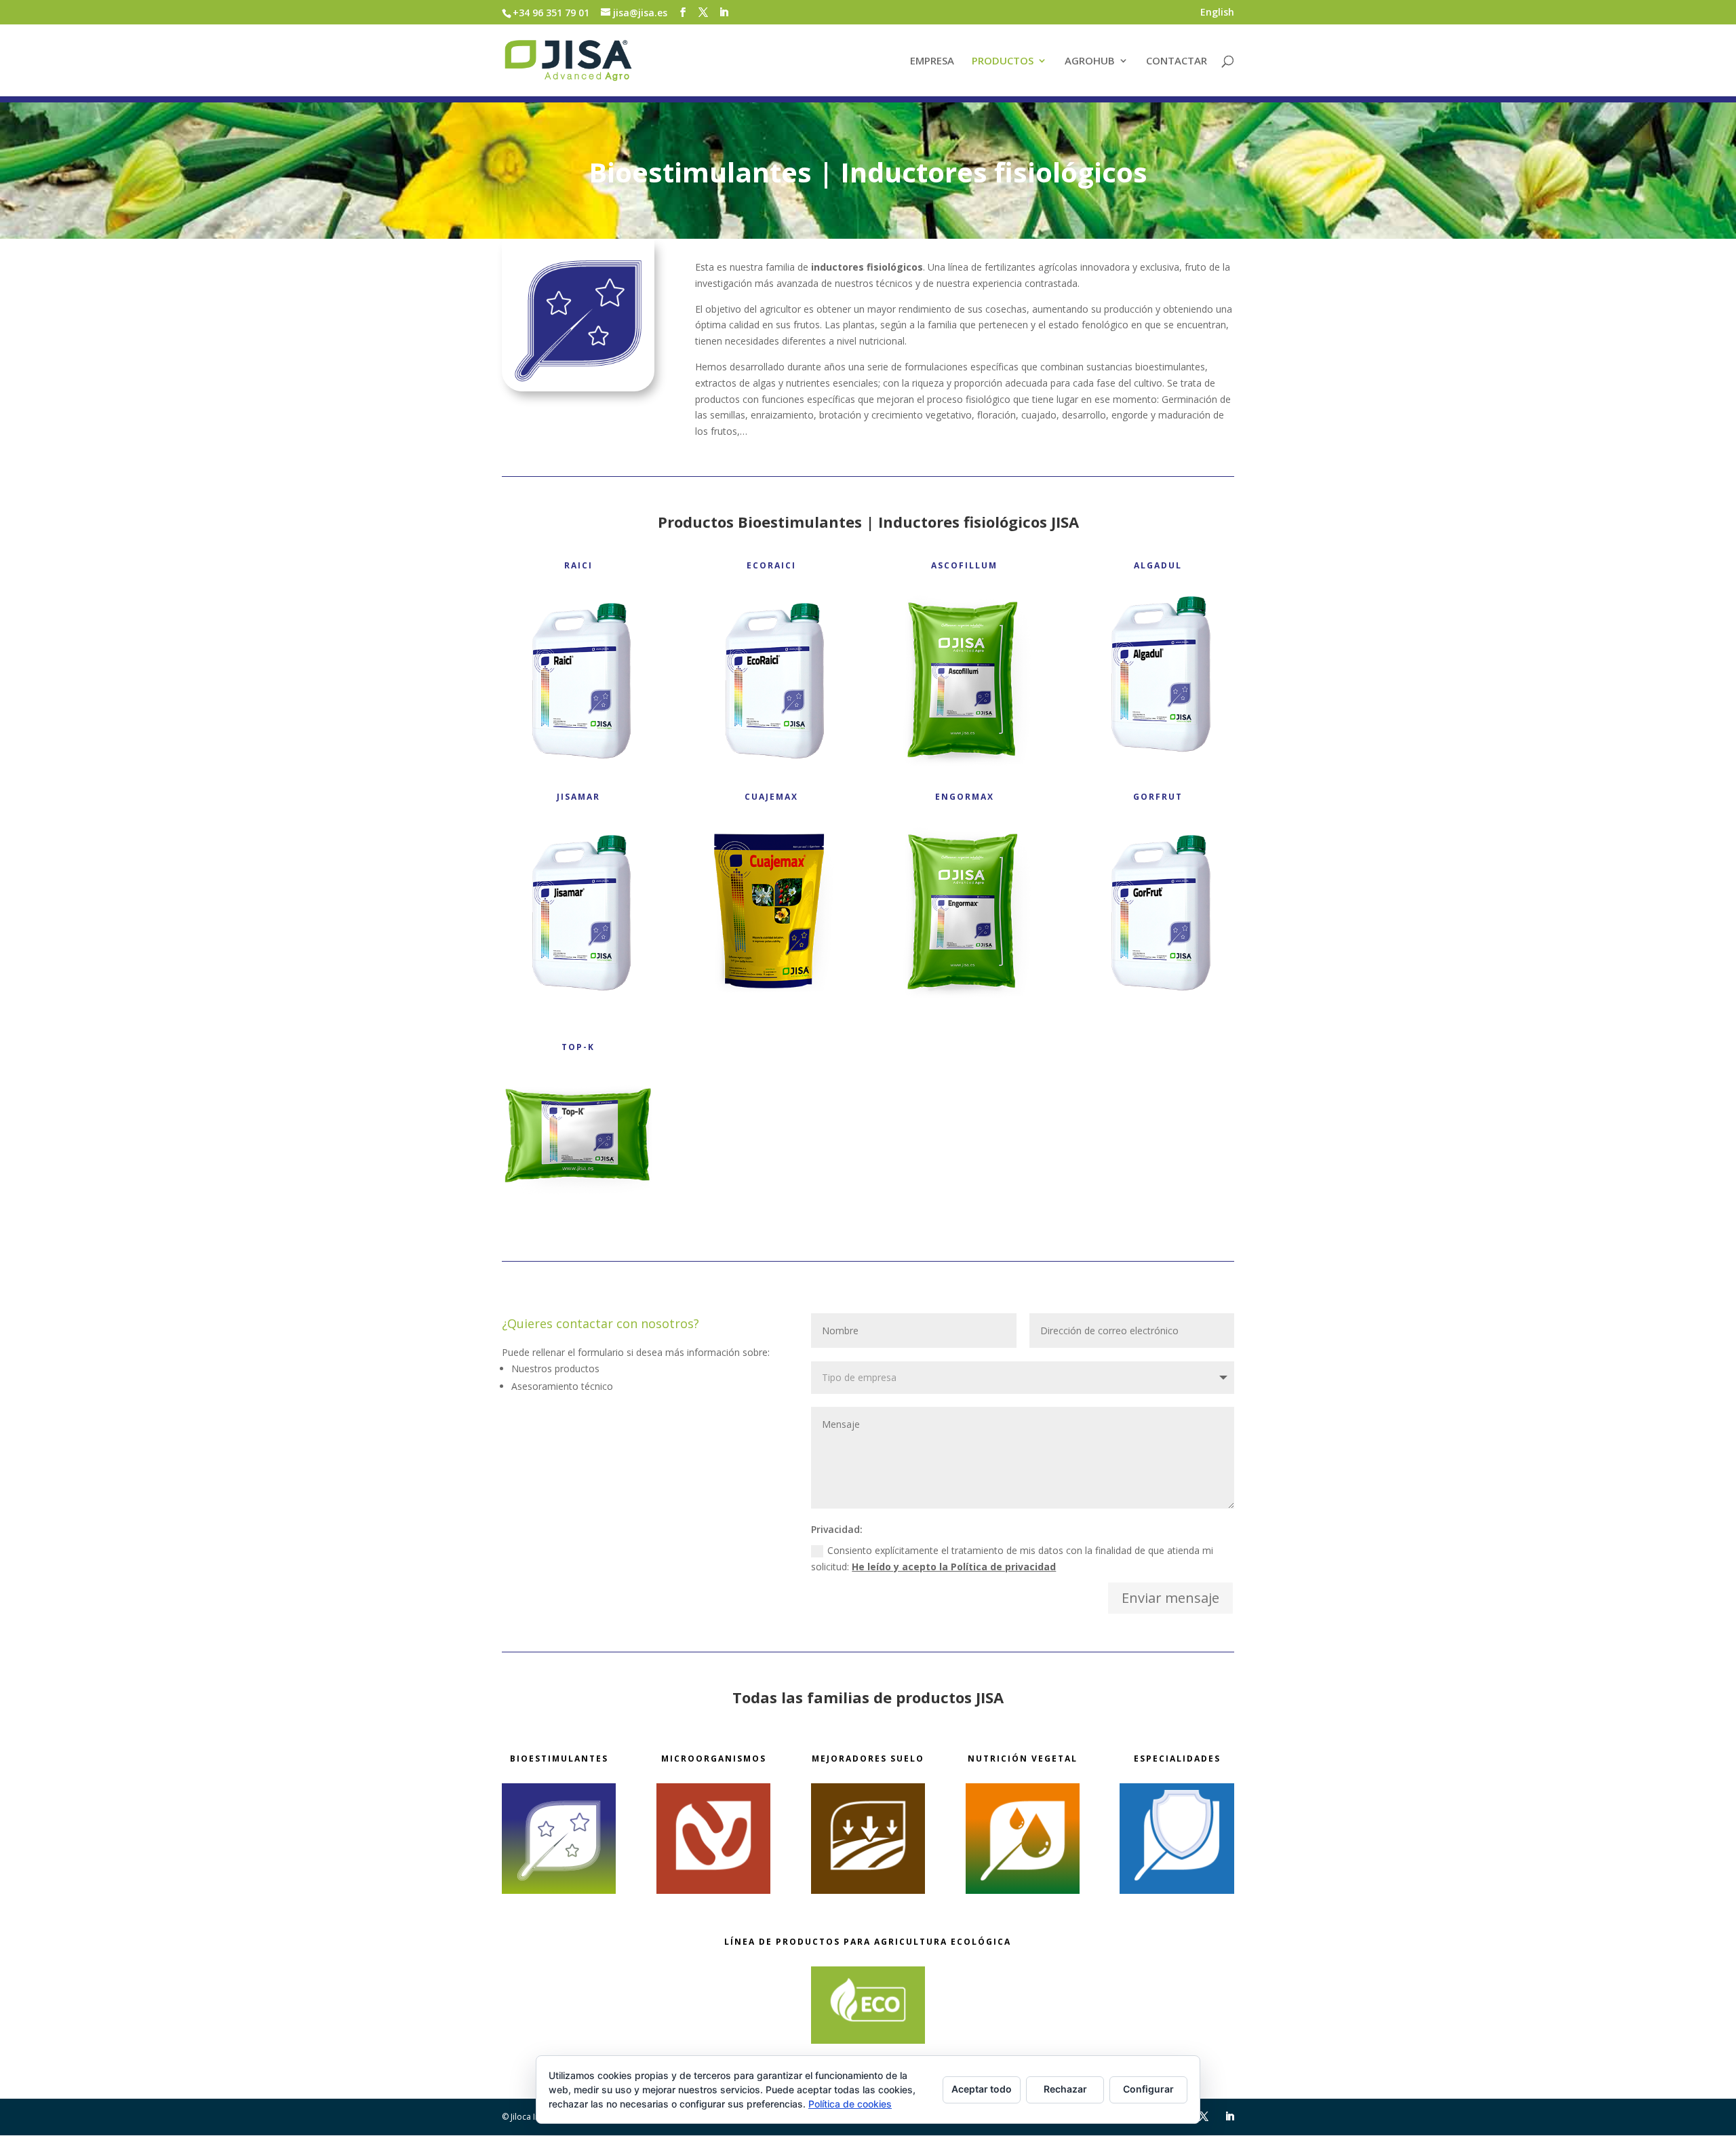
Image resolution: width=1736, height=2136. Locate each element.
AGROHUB (1090, 61)
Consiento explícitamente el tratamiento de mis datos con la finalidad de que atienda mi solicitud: (1012, 1558)
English (1217, 13)
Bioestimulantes (559, 1759)
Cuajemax (771, 797)
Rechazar (1065, 2089)
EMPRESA (932, 61)
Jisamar (578, 797)
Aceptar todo (982, 2089)
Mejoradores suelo (868, 1759)
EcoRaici (771, 565)
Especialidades (1177, 1759)
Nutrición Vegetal (1023, 1759)
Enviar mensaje (1170, 1598)
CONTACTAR (1177, 61)
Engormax (965, 797)
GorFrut (1158, 797)
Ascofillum (964, 565)
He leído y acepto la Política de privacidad (954, 1567)
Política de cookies (850, 2104)
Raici (578, 565)
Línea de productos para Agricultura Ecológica (868, 1942)
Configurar (1148, 2089)
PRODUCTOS (1003, 61)
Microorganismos (714, 1759)
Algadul (1158, 565)
